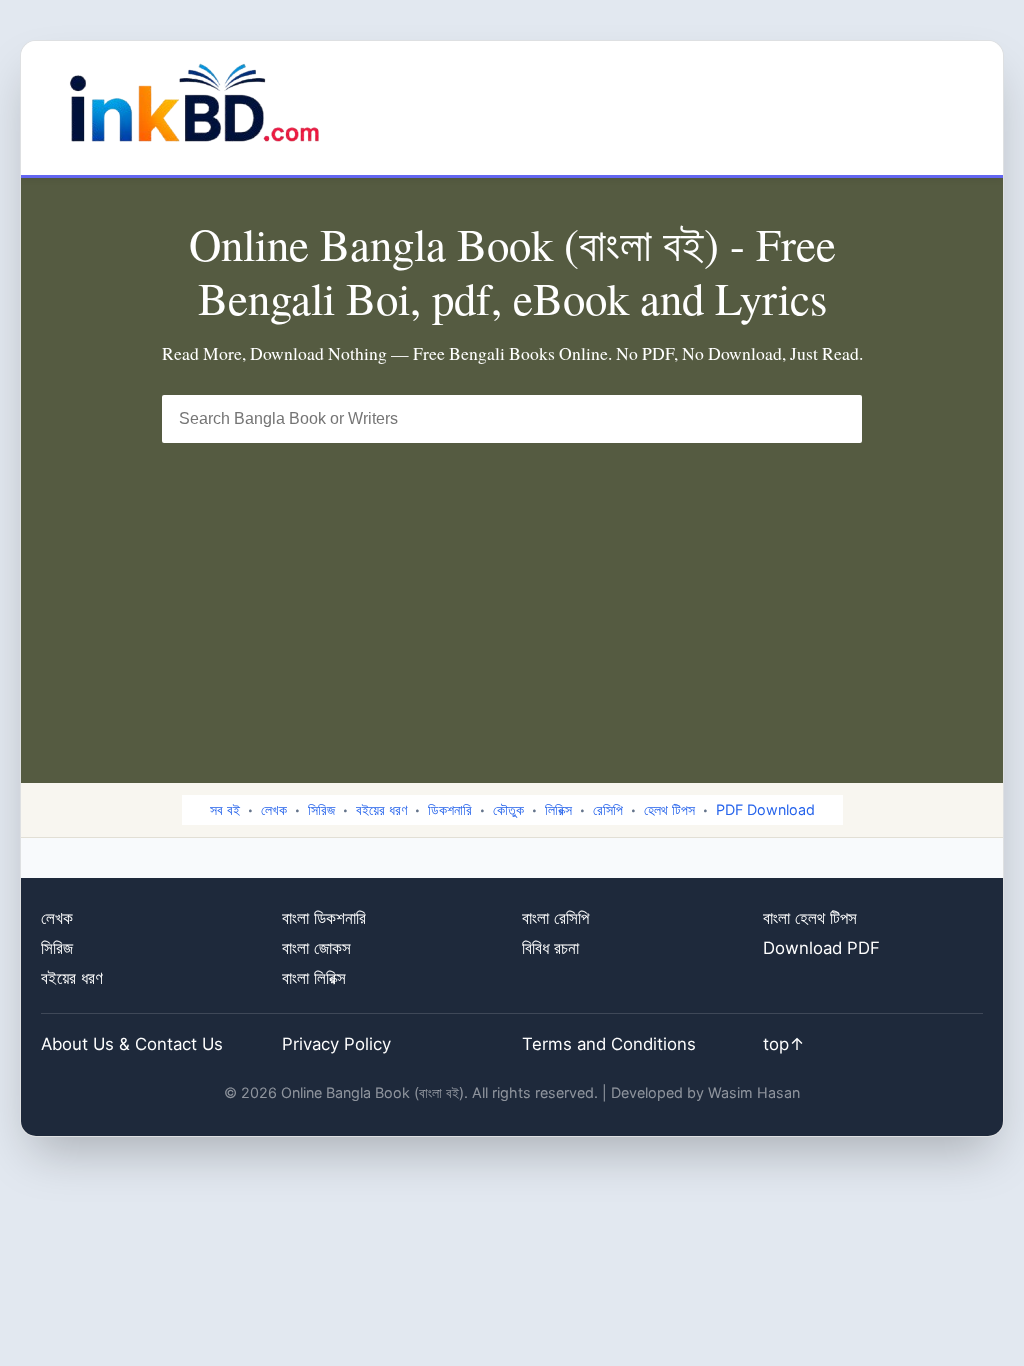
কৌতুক (508, 809)
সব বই (225, 809)
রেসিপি (608, 809)
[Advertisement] (512, 593)
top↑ (784, 1044)
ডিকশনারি (450, 809)
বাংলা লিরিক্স (314, 978)
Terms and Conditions (609, 1044)
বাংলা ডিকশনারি (324, 918)
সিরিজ (321, 809)
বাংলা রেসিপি (555, 918)
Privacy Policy (336, 1044)
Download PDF (821, 948)
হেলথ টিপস (669, 809)
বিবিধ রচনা (550, 948)
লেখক (274, 809)
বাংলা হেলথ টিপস (810, 918)
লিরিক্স (558, 809)
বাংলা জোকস (316, 948)
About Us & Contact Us (132, 1044)
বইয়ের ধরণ (381, 809)
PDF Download (765, 809)
